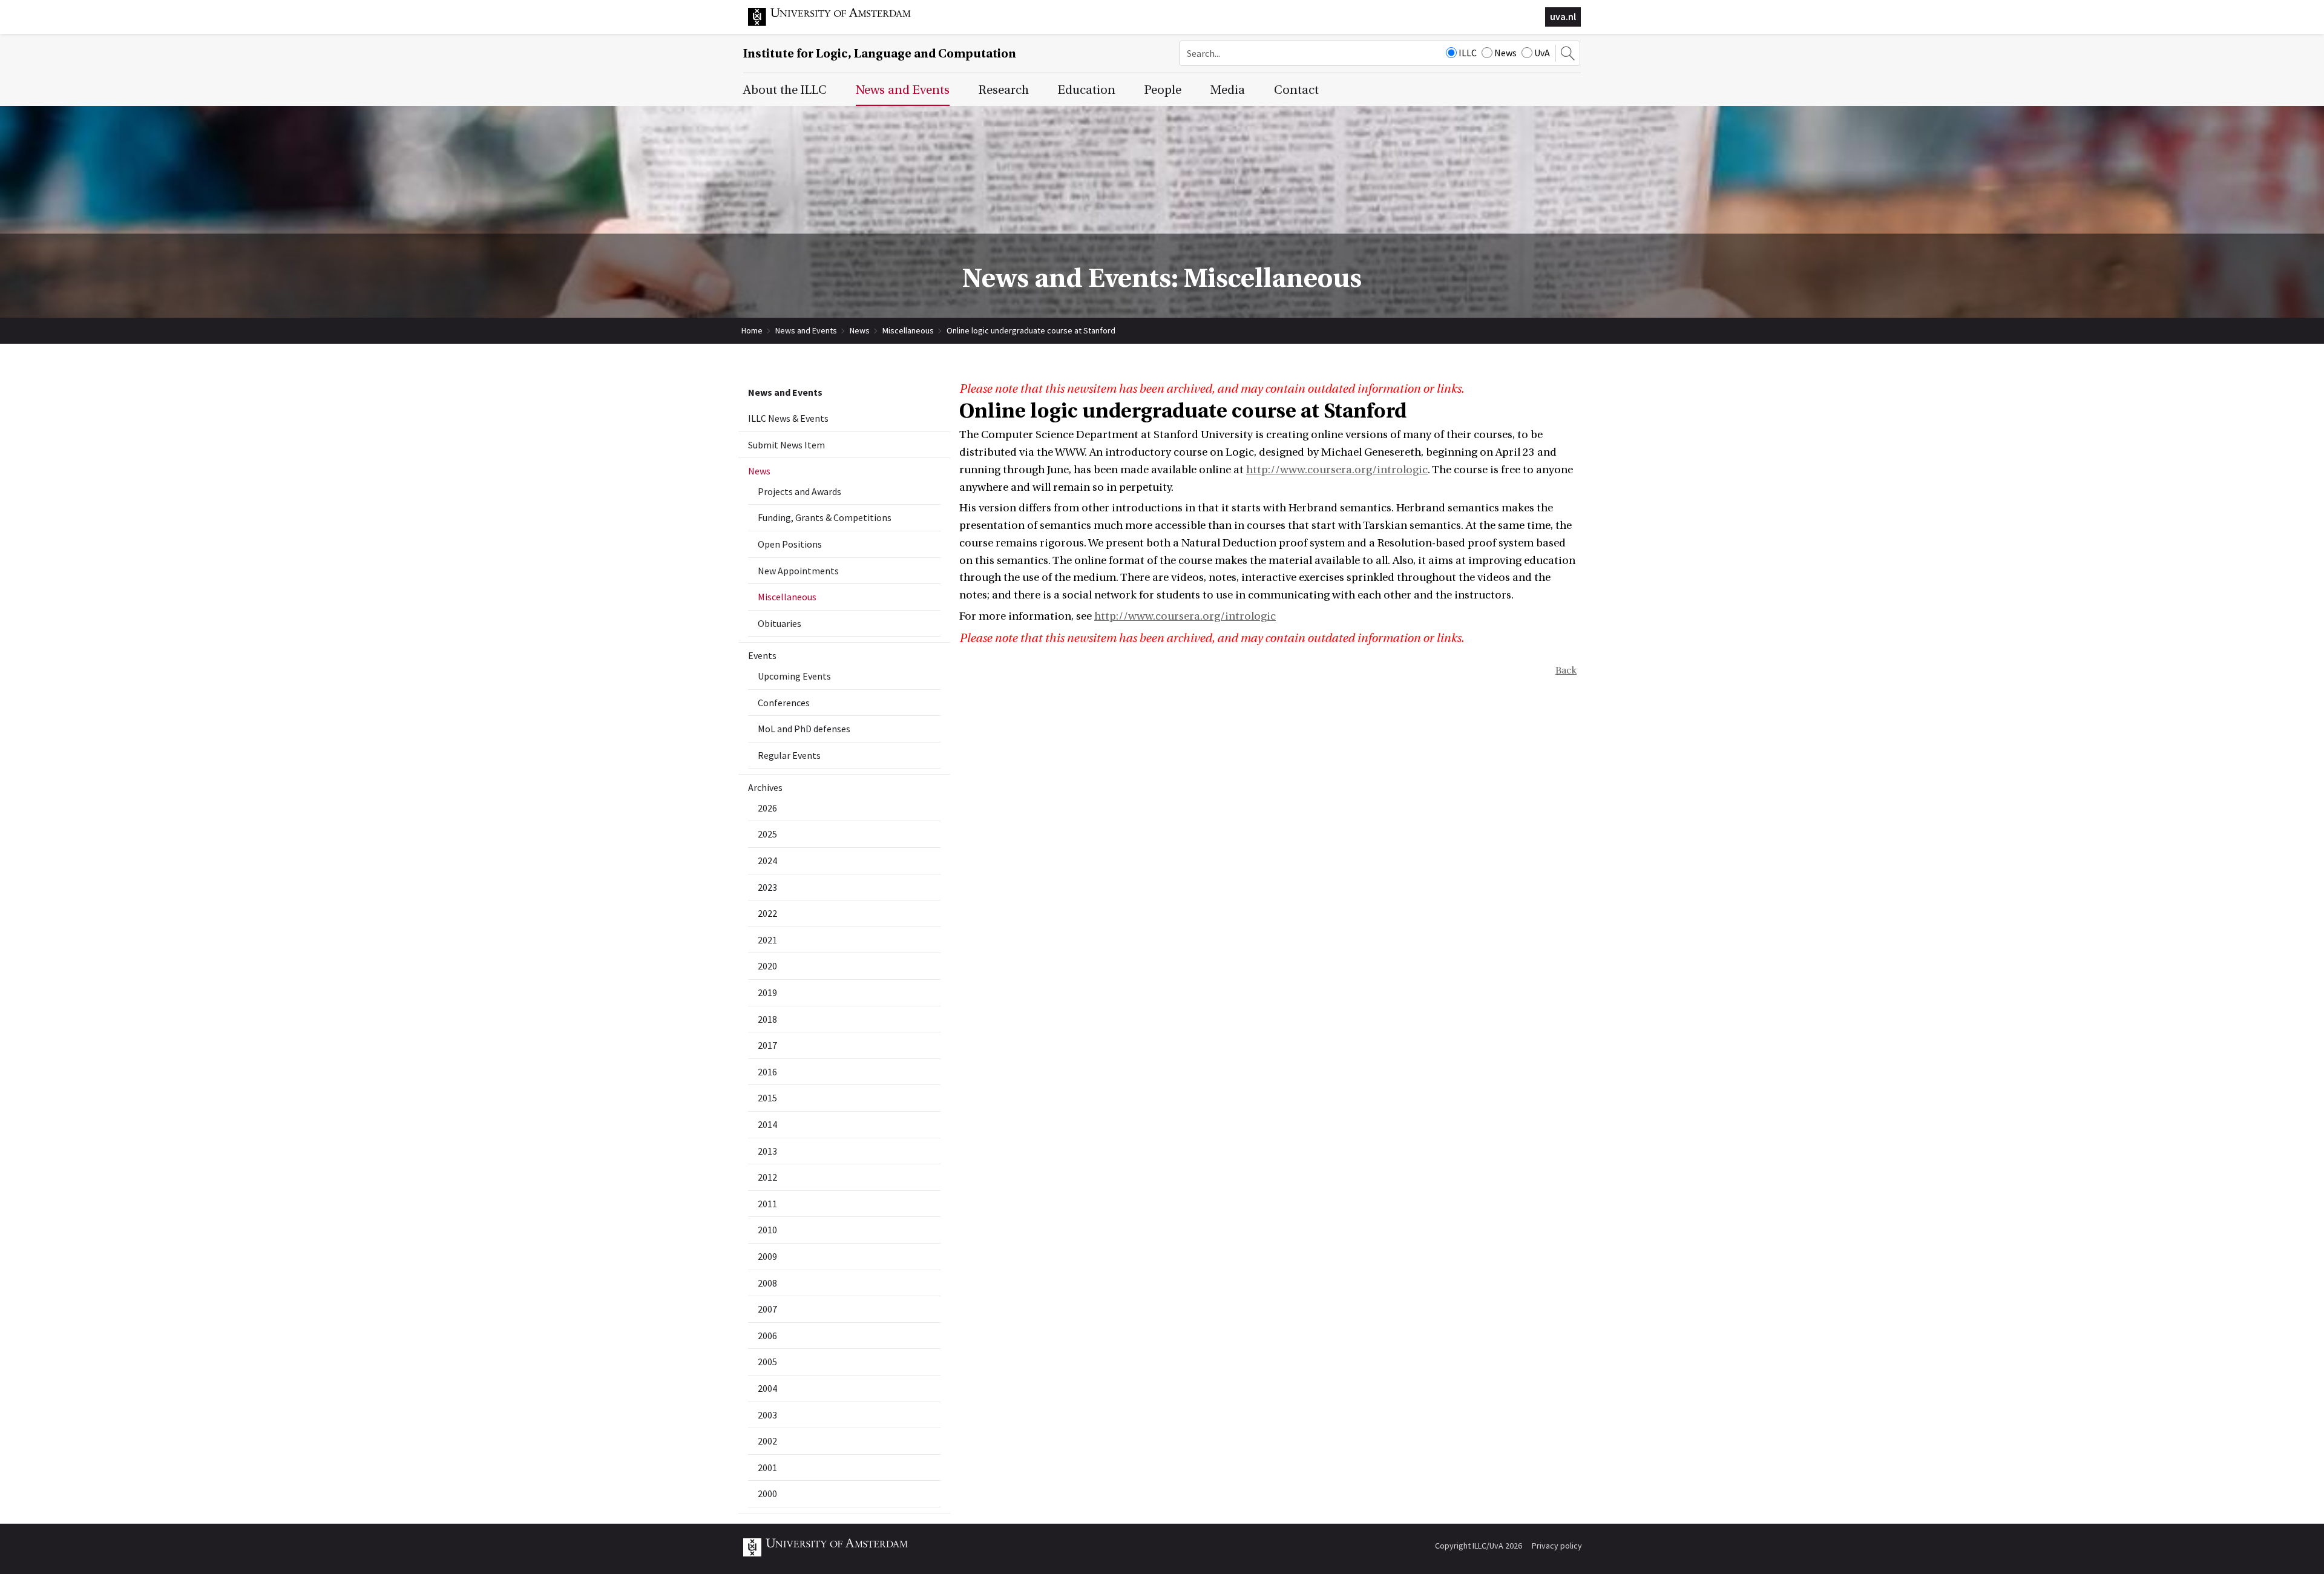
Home (752, 330)
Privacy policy (1557, 1546)
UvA (1542, 53)
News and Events (806, 330)
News (1505, 53)
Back (1566, 671)
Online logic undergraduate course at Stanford (1031, 330)
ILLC (1468, 53)
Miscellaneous (908, 330)
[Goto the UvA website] (839, 23)
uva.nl (1563, 16)
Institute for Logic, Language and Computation (880, 54)
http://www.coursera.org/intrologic (1337, 470)
